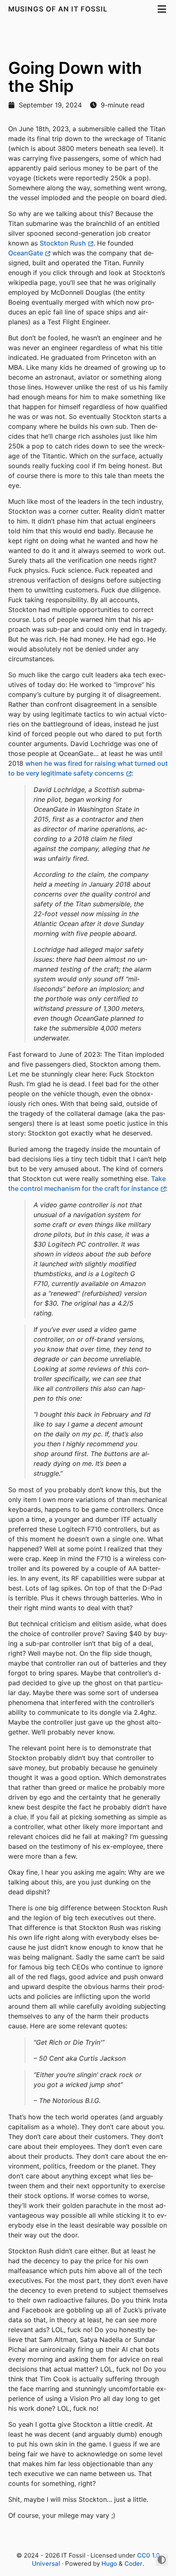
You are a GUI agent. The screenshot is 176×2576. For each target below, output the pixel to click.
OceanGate (26, 253)
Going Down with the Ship (75, 77)
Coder (133, 2563)
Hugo (109, 2563)
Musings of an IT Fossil (59, 9)
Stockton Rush (63, 243)
